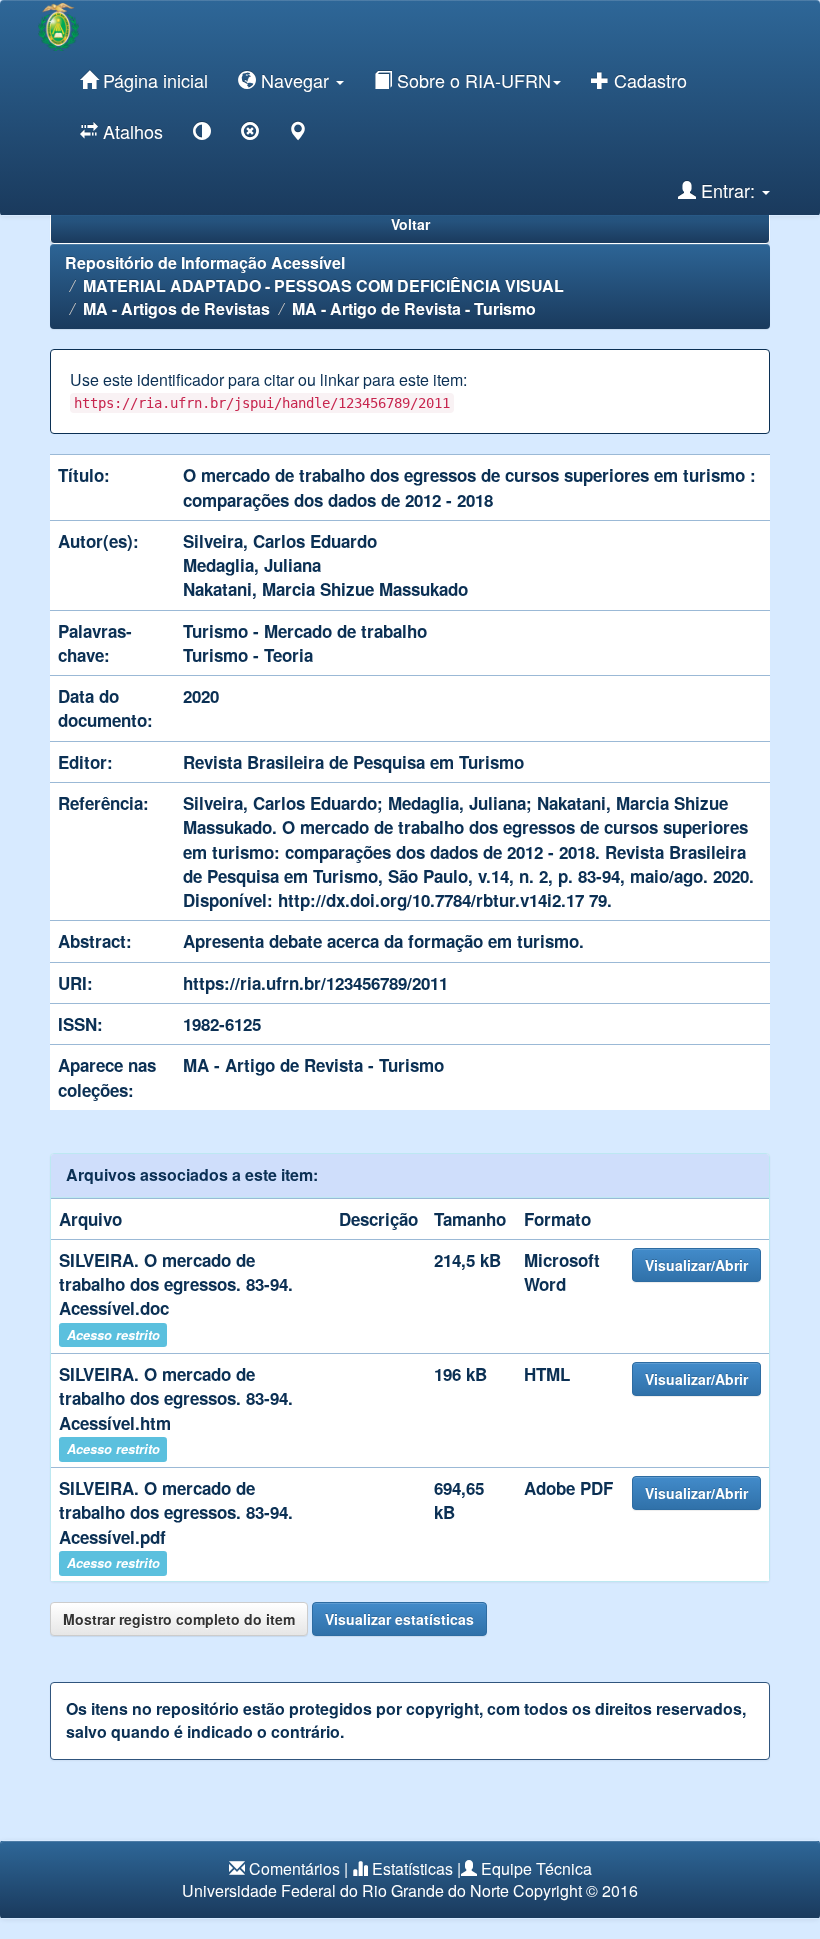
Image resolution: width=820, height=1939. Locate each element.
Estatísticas (412, 1868)
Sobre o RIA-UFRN (471, 80)
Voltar (410, 224)
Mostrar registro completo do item (179, 1619)
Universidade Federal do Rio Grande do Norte (345, 1890)
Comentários (294, 1868)
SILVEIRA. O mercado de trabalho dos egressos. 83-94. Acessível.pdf (176, 1512)
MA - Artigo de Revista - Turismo (414, 308)
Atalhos (130, 131)
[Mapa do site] (298, 134)
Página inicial (153, 80)
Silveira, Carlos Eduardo (280, 541)
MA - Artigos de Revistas (176, 308)
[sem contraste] (250, 134)
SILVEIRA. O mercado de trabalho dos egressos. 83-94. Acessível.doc (176, 1284)
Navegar (295, 80)
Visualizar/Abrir (696, 1265)
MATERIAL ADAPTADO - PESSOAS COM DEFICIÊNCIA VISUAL (323, 285)
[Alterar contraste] (202, 134)
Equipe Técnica (536, 1868)
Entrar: (728, 190)
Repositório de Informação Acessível (205, 262)
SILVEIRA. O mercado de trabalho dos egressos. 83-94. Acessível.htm (176, 1398)
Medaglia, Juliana (252, 565)
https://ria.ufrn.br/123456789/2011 (315, 983)
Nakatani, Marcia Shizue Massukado (325, 589)
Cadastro (648, 80)
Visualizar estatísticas (399, 1619)
